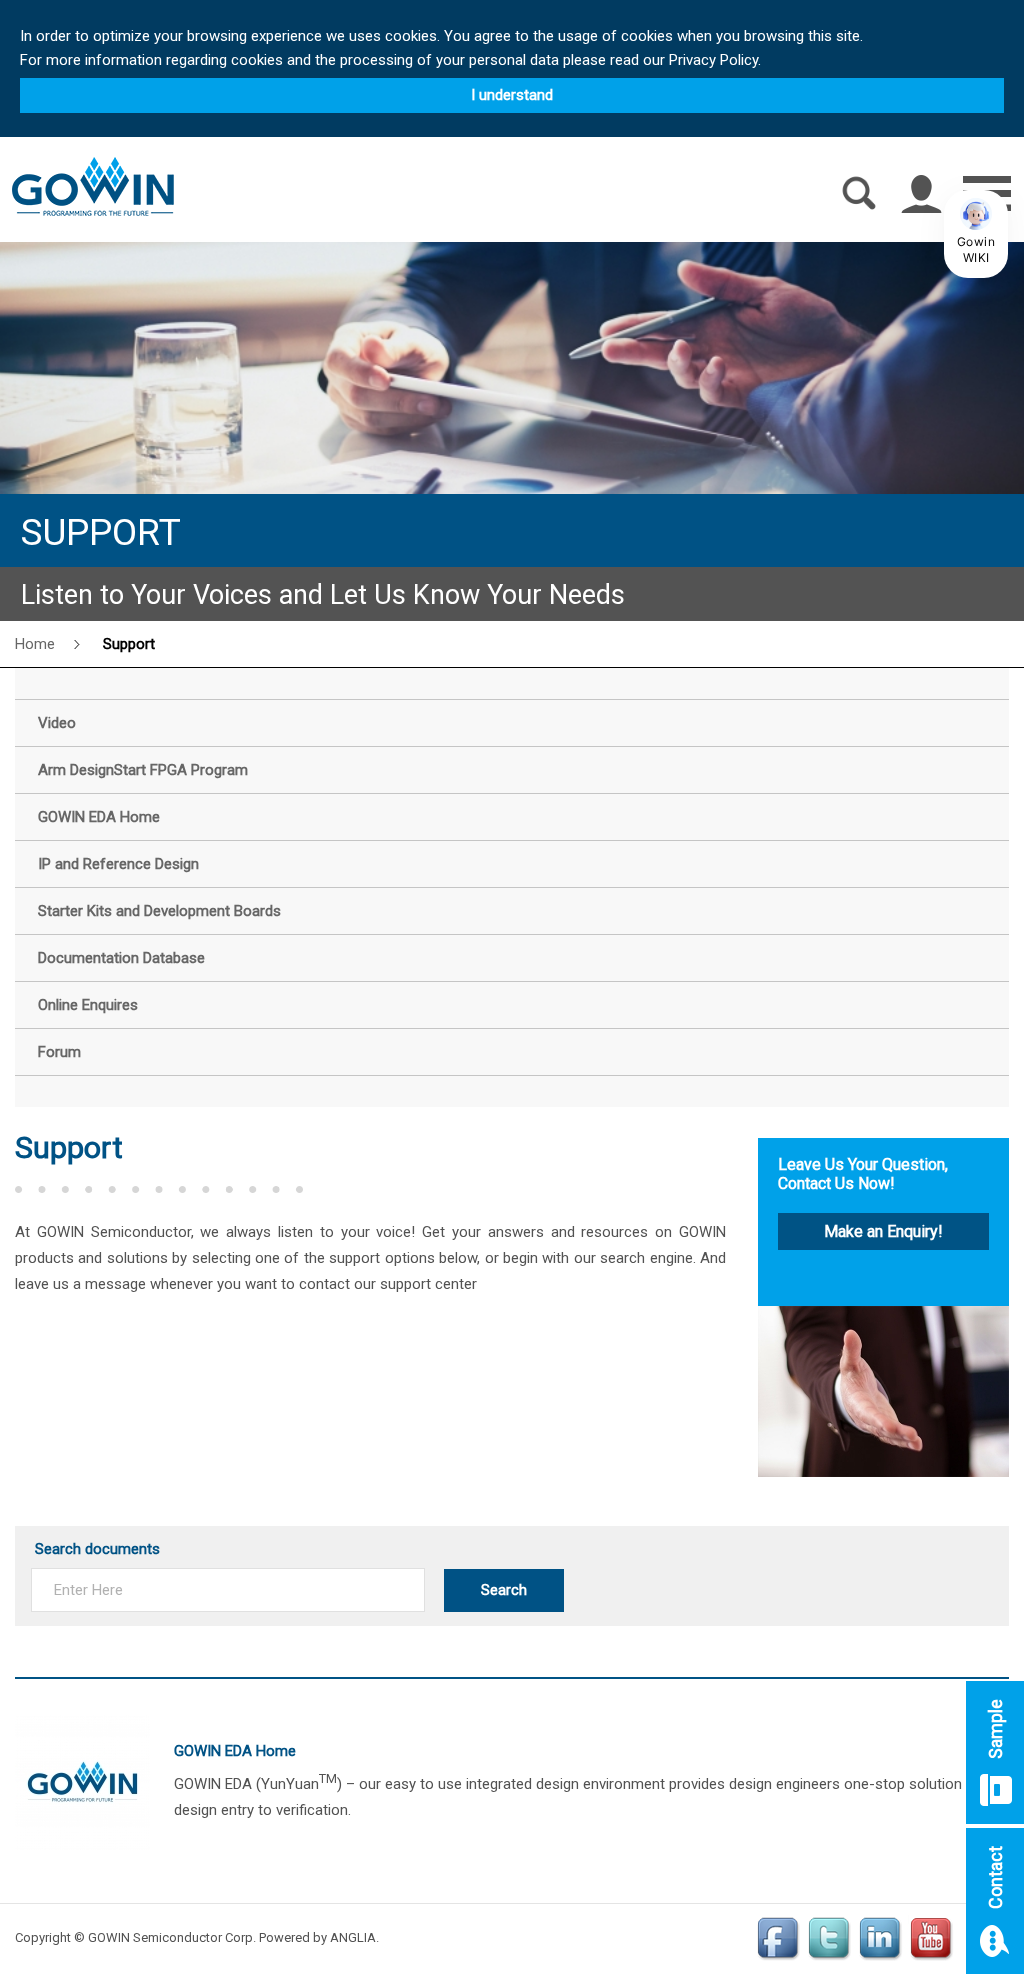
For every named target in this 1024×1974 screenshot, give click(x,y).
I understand (512, 95)
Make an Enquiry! (883, 1231)
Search (504, 1590)
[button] (976, 234)
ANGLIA (353, 1937)
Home (35, 644)
